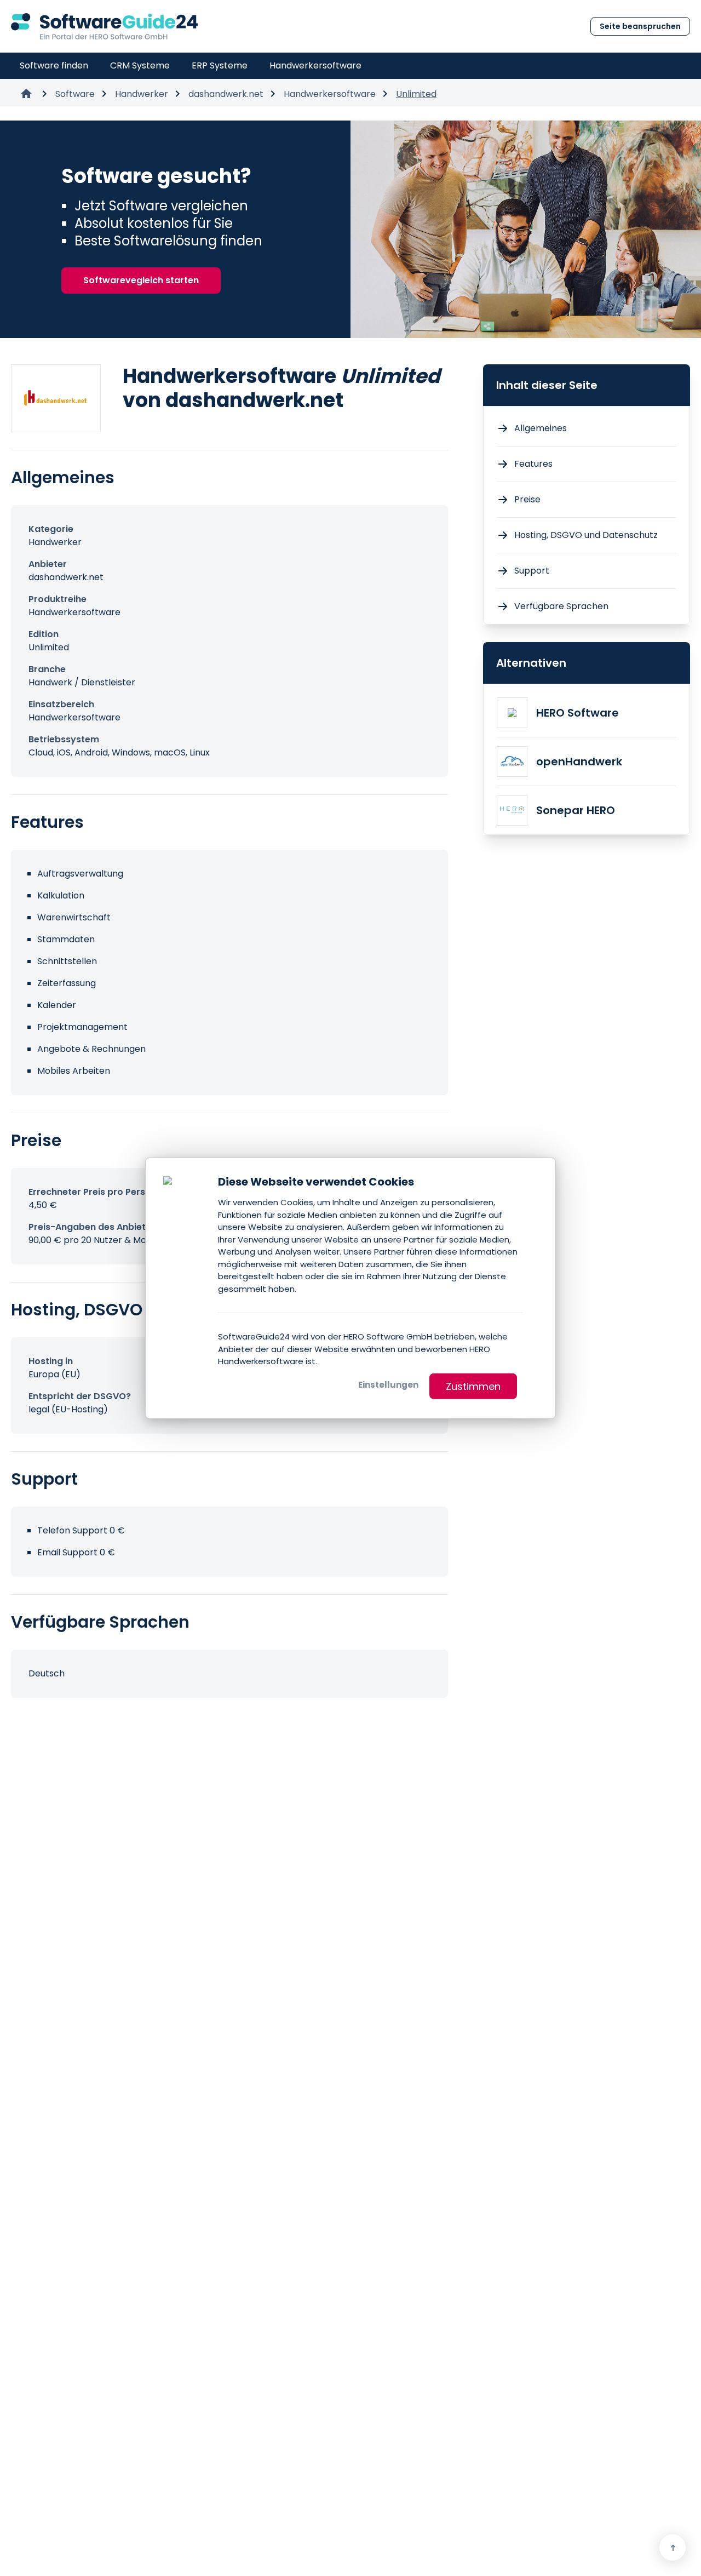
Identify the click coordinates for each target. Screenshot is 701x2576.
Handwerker (142, 94)
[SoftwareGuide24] (104, 26)
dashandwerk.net (226, 94)
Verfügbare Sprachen (561, 606)
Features (533, 464)
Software (75, 94)
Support (532, 571)
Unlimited (416, 94)
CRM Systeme (140, 65)
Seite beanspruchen (640, 26)
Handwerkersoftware (315, 65)
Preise (527, 499)
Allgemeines (541, 428)
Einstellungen (388, 1384)
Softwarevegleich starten (141, 280)
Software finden (54, 65)
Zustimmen (473, 1386)
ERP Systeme (220, 65)
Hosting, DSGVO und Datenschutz (586, 535)
